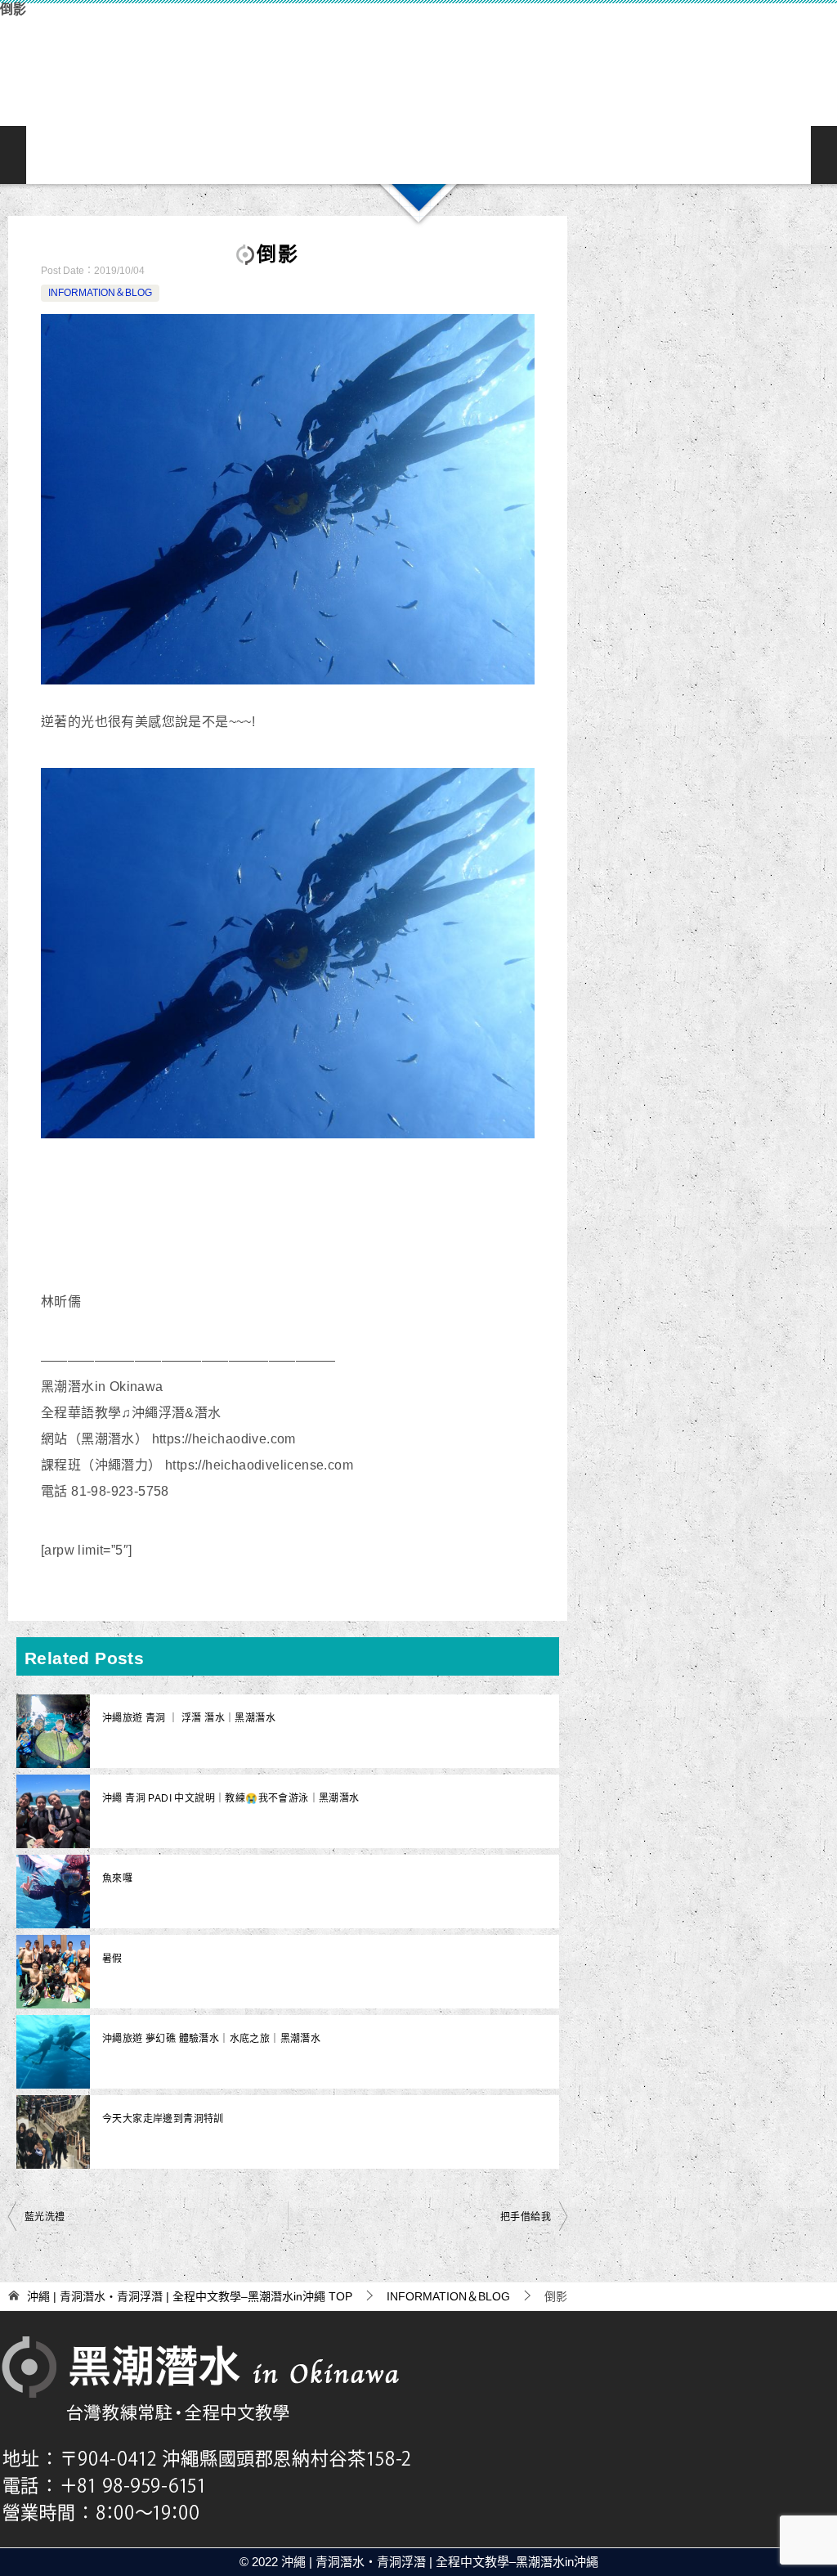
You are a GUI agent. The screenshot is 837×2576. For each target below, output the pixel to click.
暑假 (112, 1959)
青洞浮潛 (157, 155)
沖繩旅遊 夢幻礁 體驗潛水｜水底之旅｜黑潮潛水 (211, 2039)
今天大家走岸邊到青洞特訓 (163, 2119)
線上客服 (628, 155)
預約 (680, 155)
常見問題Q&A (575, 155)
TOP (190, 2296)
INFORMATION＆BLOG (732, 155)
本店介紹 (471, 155)
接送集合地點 (523, 155)
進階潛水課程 (418, 155)
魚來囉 (117, 1878)
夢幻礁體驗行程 (314, 155)
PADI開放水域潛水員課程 (366, 155)
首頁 (52, 155)
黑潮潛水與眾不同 (105, 155)
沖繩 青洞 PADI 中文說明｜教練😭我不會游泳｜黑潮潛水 (231, 1798)
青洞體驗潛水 (209, 155)
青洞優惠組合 (262, 155)
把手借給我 (526, 2217)
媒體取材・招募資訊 (785, 155)
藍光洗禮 (45, 2217)
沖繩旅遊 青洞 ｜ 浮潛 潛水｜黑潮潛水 (189, 1718)
